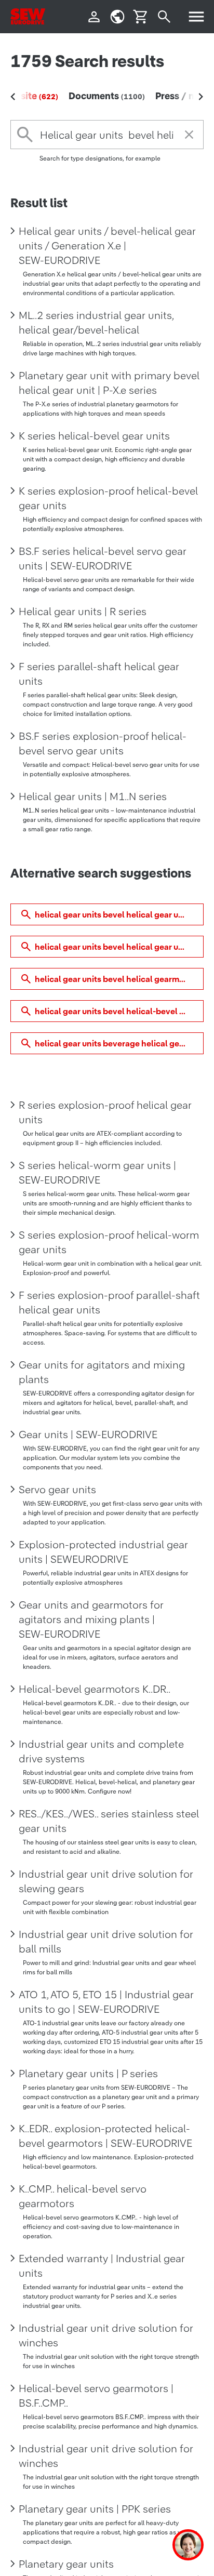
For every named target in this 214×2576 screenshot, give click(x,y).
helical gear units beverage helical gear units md (119, 1043)
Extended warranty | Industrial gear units (102, 2266)
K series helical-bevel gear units (94, 436)
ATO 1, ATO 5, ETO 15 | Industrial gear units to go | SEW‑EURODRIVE (106, 2002)
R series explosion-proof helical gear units (105, 1112)
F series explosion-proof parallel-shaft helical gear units (109, 1303)
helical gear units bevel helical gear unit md (119, 914)
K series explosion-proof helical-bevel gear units (108, 498)
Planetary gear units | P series (88, 2074)
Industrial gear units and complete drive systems (101, 1751)
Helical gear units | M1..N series (93, 796)
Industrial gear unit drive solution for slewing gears (106, 1881)
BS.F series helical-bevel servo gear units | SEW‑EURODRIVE (103, 559)
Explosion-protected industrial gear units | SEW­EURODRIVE (103, 1552)
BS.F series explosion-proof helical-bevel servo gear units (103, 743)
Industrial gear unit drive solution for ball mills (106, 1942)
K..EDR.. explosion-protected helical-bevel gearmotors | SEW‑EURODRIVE (105, 2136)
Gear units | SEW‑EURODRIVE (88, 1435)
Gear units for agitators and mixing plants (102, 1372)
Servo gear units (57, 1490)
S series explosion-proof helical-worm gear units (109, 1242)
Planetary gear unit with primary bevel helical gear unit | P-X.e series (109, 383)
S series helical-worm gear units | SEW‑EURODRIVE (97, 1173)
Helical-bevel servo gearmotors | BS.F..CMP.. (96, 2396)
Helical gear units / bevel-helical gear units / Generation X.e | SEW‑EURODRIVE (107, 246)
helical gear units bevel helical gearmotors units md (119, 979)
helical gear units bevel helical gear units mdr (119, 947)
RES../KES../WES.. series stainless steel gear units (109, 1821)
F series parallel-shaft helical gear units (99, 674)
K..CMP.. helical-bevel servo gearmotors (83, 2196)
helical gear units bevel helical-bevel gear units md (119, 1011)
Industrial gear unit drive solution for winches (106, 2335)
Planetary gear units (66, 2564)
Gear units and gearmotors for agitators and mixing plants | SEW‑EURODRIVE (91, 1619)
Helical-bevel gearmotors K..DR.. (95, 1689)
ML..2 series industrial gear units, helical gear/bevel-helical (96, 323)
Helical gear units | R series (83, 612)
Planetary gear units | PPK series (95, 2509)
